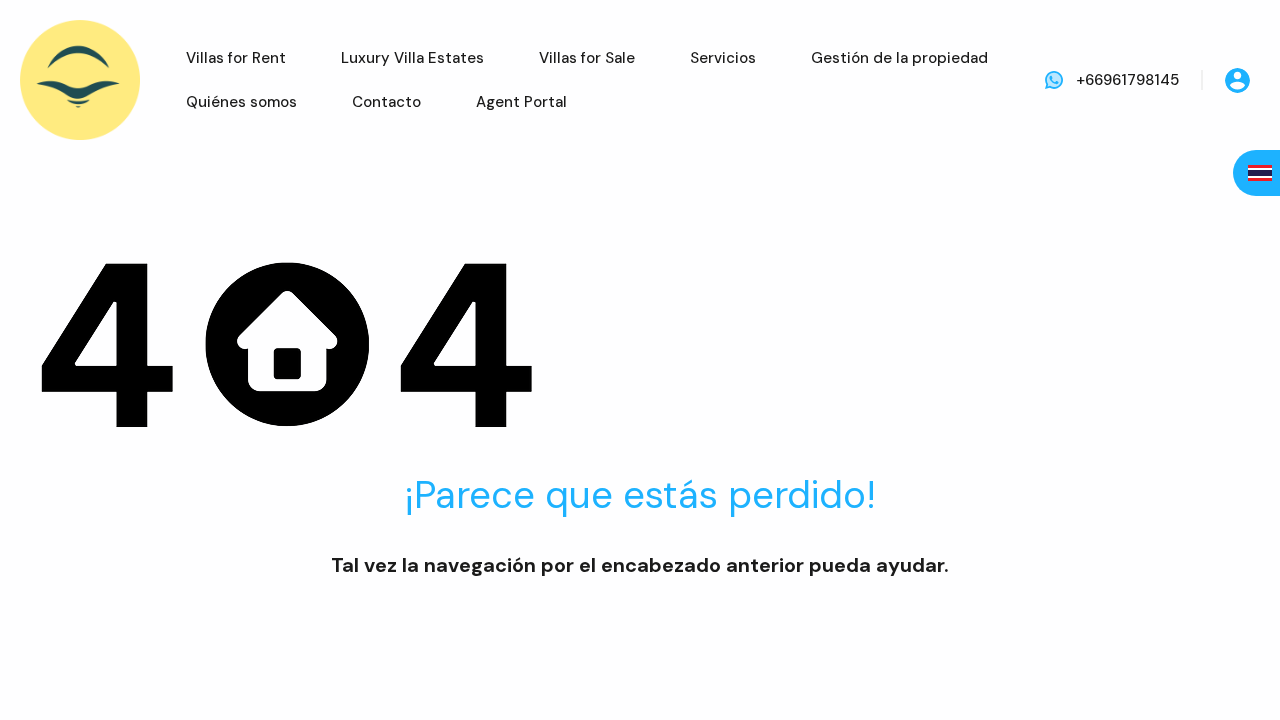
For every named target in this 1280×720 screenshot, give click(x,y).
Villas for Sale (587, 58)
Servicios (723, 58)
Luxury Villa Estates (412, 58)
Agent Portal (521, 102)
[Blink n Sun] (80, 80)
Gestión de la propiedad (899, 58)
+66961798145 (1127, 80)
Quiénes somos (241, 102)
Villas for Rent (236, 58)
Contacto (386, 102)
